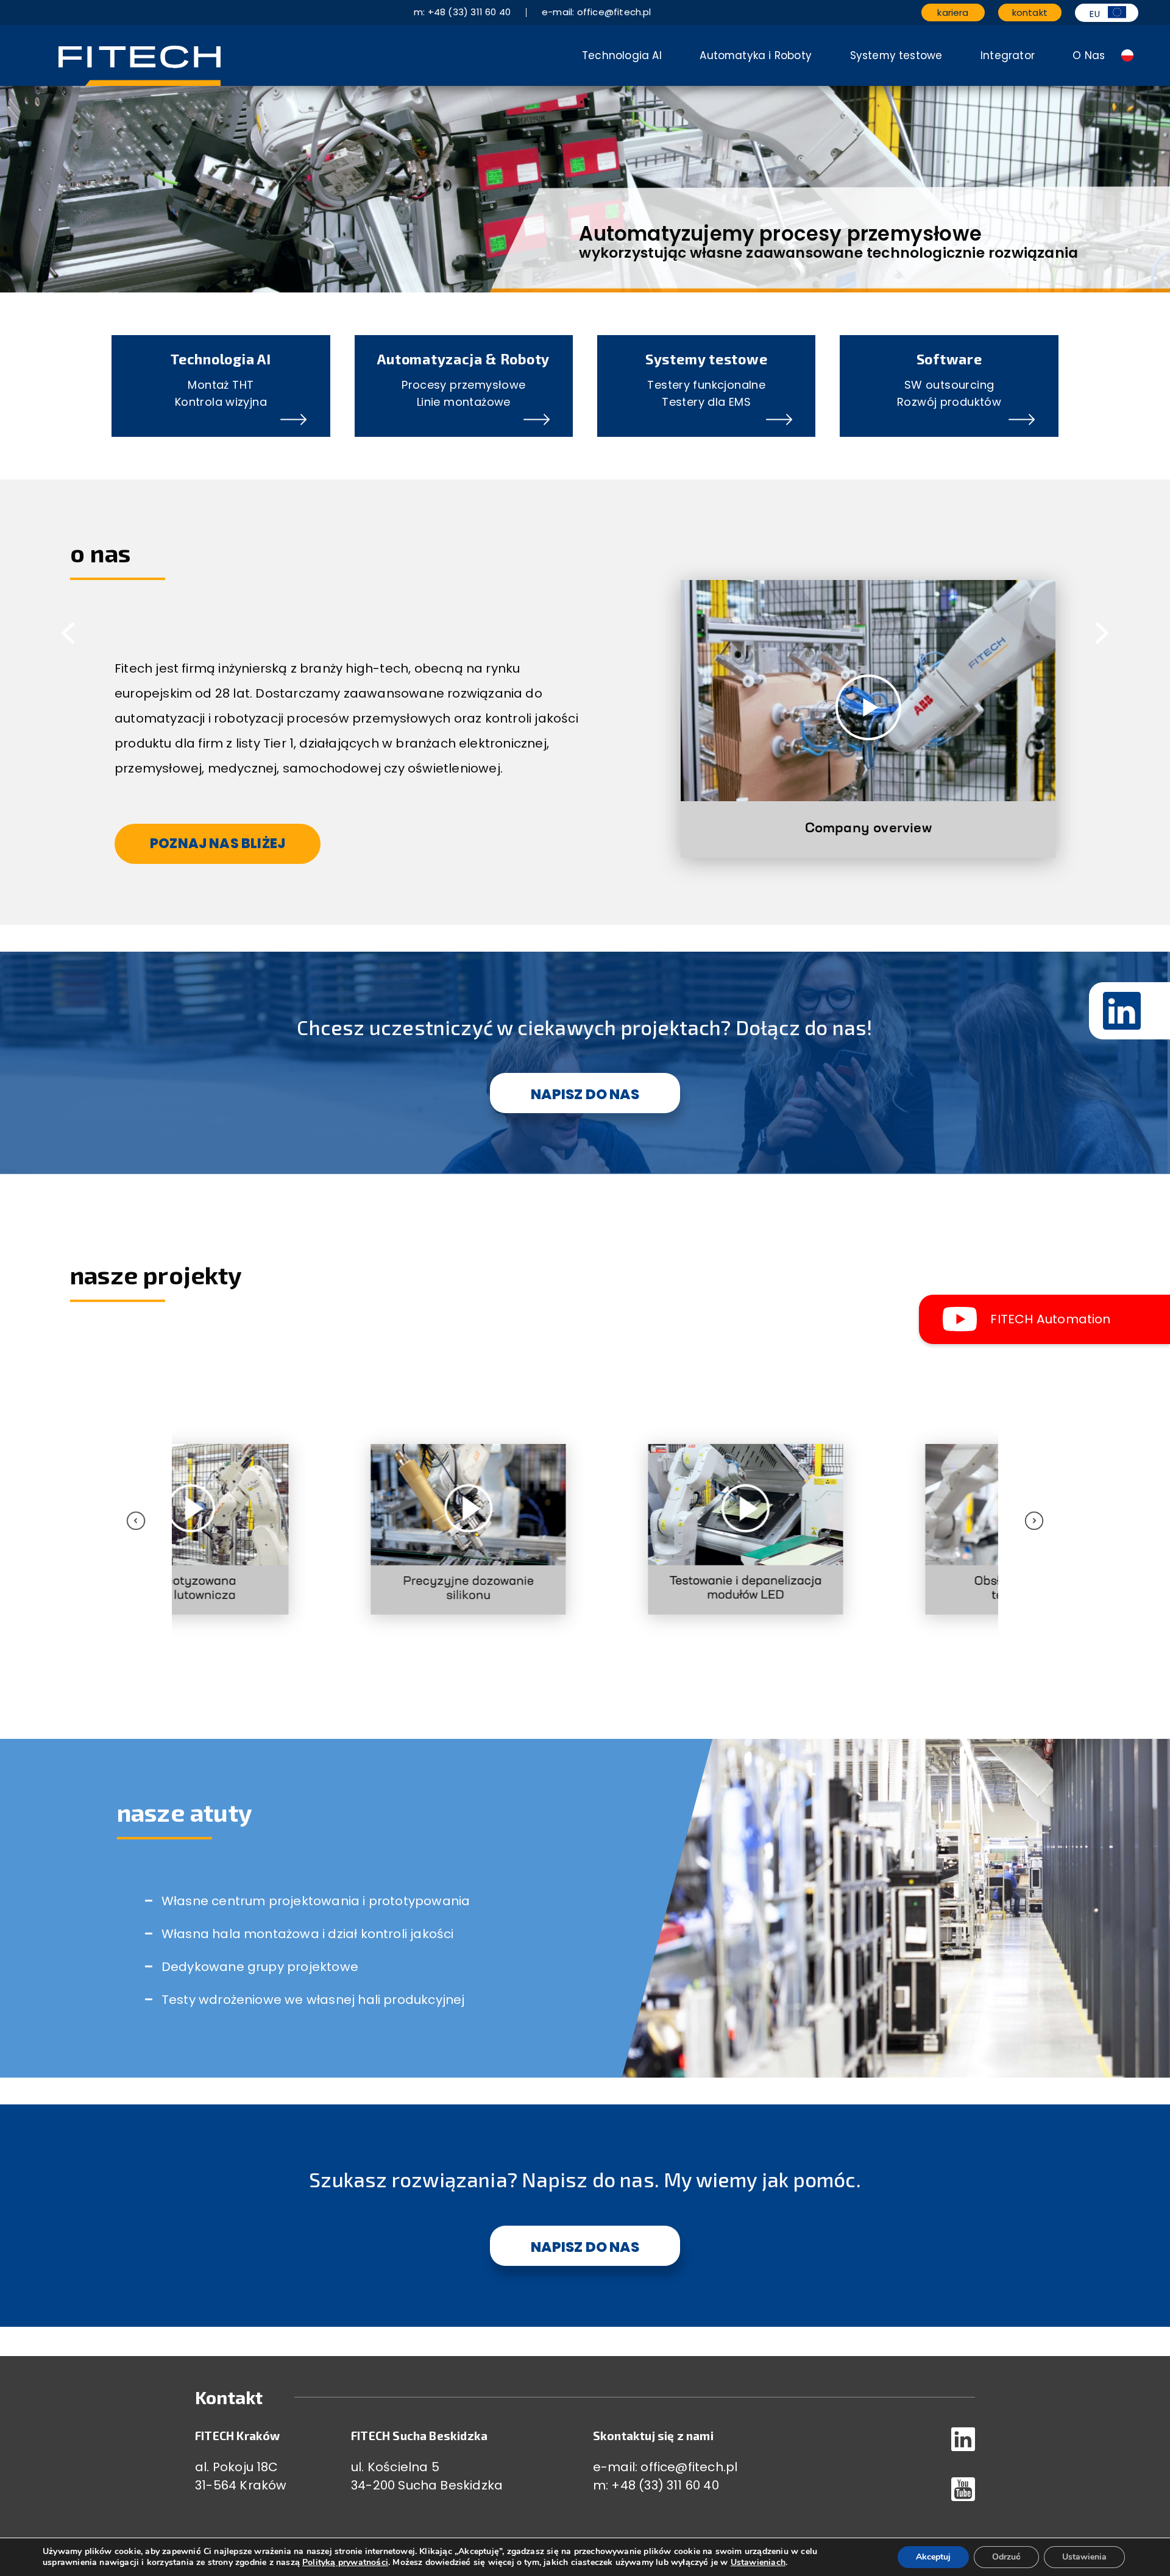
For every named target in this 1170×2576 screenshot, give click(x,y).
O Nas (1089, 55)
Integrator (1008, 55)
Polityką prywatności (345, 2562)
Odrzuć (1006, 2557)
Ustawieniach (758, 2563)
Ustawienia (1084, 2557)
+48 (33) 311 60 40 (665, 2485)
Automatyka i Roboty (756, 55)
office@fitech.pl (689, 2467)
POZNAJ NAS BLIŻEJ (218, 844)
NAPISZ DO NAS (585, 1094)
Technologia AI (622, 55)
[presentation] (182, 1488)
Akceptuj (933, 2557)
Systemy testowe (896, 55)
